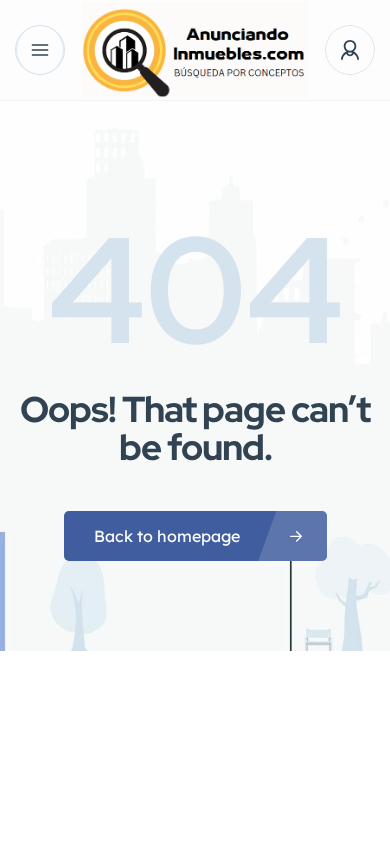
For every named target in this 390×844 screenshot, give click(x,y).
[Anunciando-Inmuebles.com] (194, 50)
